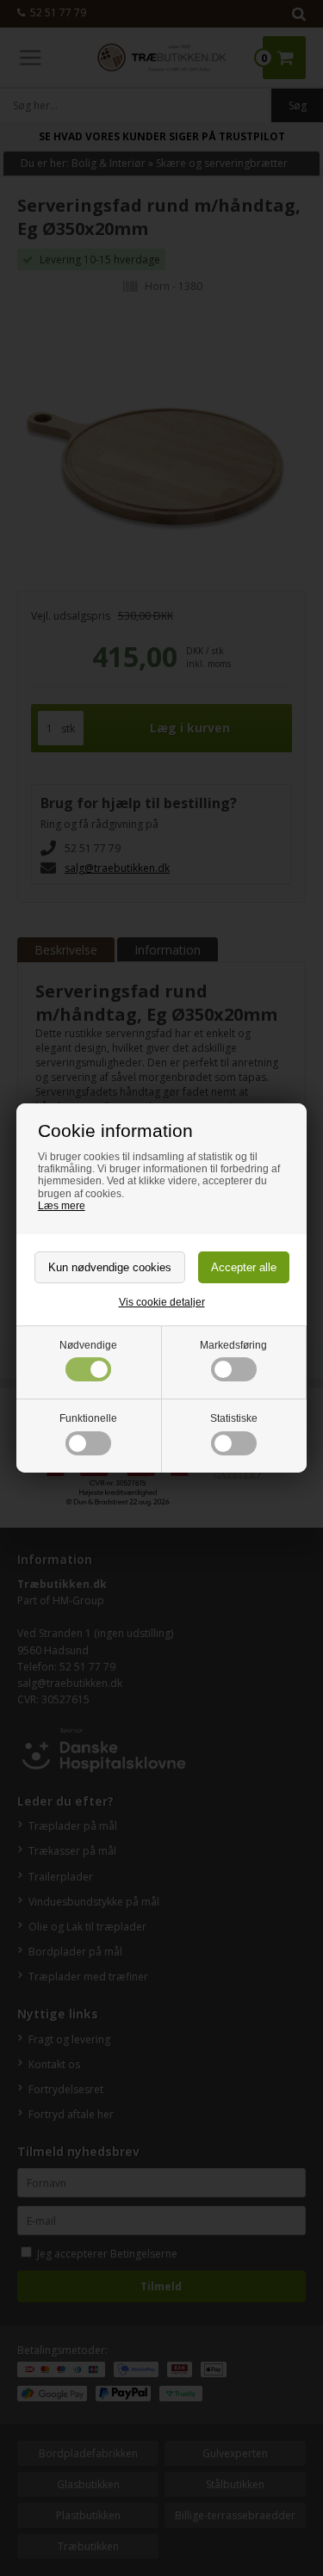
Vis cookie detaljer (162, 1302)
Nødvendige (88, 1345)
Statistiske (234, 1418)
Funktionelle (88, 1418)
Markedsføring (233, 1345)
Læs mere (62, 1206)
